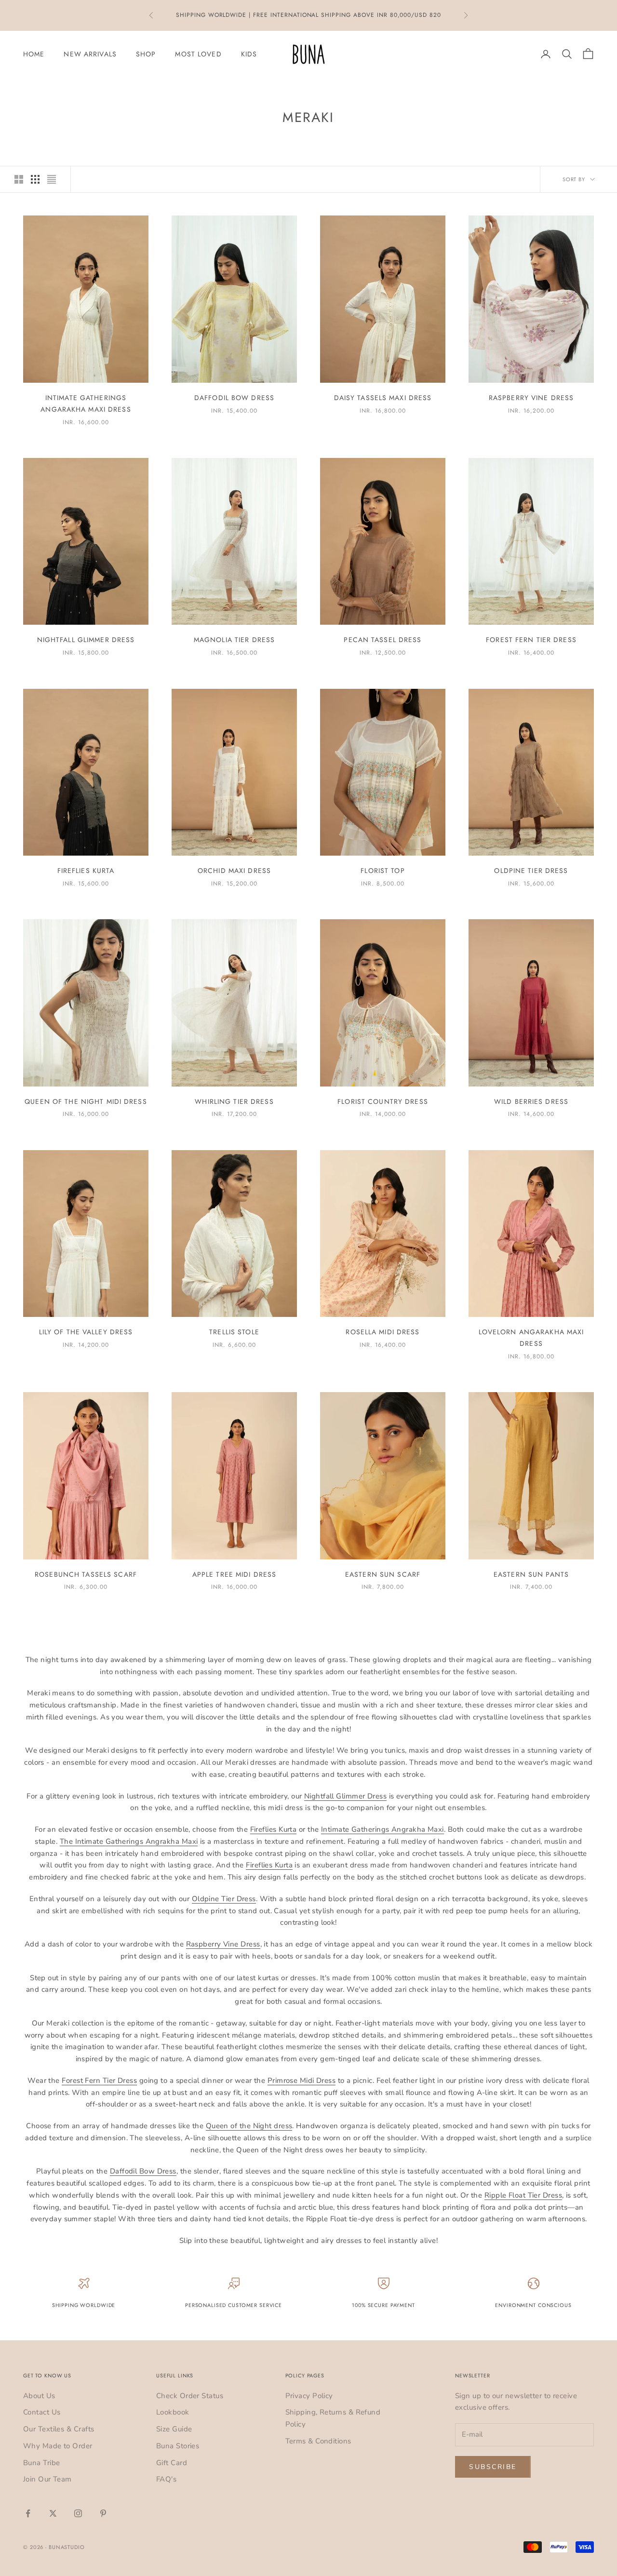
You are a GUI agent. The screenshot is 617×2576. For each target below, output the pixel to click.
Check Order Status (190, 2396)
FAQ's (166, 2479)
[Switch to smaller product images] (35, 179)
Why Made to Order (58, 2446)
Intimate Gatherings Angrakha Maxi (382, 1829)
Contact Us (42, 2412)
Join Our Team (47, 2479)
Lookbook (173, 2412)
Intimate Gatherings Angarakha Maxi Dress (86, 403)
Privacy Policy (309, 2396)
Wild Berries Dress (531, 1101)
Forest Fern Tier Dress (531, 640)
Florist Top (382, 871)
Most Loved (198, 54)
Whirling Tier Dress (234, 1101)
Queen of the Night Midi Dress (86, 1101)
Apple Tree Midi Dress (235, 1574)
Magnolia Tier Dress (234, 640)
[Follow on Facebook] (28, 2513)
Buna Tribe (42, 2463)
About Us (39, 2396)
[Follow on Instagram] (78, 2513)
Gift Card (172, 2463)
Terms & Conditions (318, 2441)
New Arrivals (90, 54)
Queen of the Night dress (249, 2126)
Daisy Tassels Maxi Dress (383, 398)
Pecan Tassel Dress (382, 640)
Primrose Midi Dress (302, 2080)
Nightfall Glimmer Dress (86, 640)
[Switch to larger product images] (19, 179)
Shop (146, 54)
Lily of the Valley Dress (86, 1332)
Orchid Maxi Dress (234, 871)
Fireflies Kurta (86, 871)
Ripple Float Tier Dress (523, 2195)
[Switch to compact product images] (52, 179)
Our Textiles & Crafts (59, 2429)
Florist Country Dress (383, 1101)
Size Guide (174, 2429)
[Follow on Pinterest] (103, 2513)
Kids (249, 54)
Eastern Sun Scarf (383, 1574)
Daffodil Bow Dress (234, 398)
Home (34, 54)
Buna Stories (178, 2446)
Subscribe (493, 2467)
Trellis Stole (234, 1332)
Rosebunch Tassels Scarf (86, 1574)
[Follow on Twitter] (53, 2513)
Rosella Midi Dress (382, 1332)
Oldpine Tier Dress (531, 871)
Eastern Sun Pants (531, 1574)
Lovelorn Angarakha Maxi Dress (531, 1338)
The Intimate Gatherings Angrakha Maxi (129, 1841)
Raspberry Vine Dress (531, 398)
